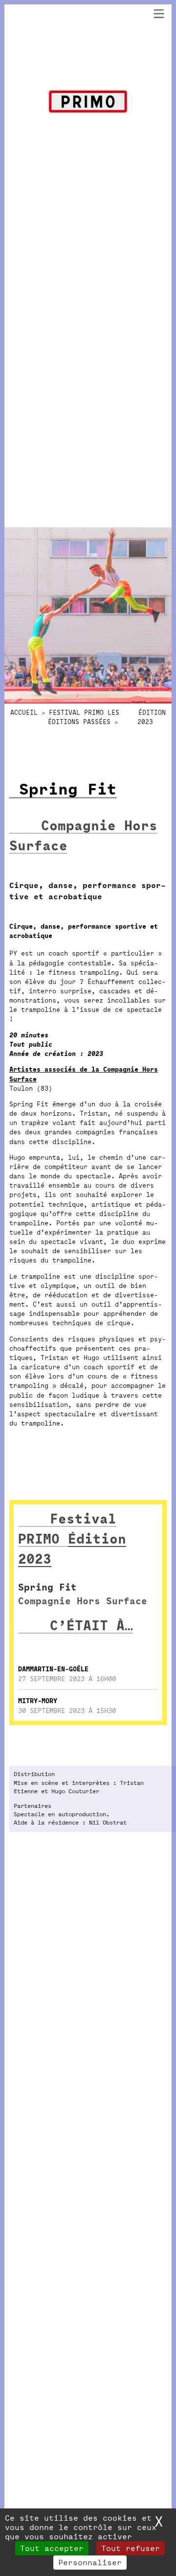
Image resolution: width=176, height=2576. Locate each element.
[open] (159, 14)
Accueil (24, 713)
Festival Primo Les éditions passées (84, 717)
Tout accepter (52, 2548)
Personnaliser (90, 2563)
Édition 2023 (152, 717)
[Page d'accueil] (88, 103)
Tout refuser (131, 2548)
